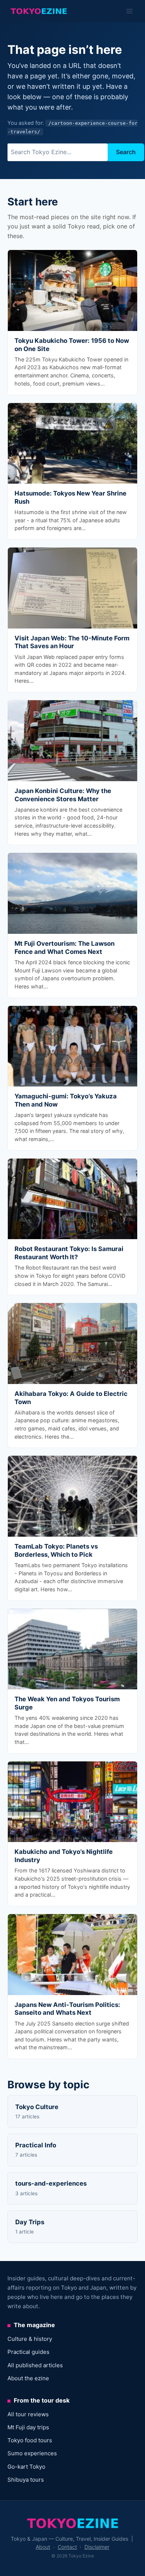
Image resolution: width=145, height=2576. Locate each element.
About (43, 2547)
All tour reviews (28, 2414)
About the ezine (28, 2378)
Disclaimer (97, 2547)
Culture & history (30, 2339)
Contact (67, 2547)
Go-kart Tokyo (26, 2467)
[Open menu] (129, 11)
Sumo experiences (32, 2453)
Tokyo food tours (30, 2440)
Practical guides (28, 2352)
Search (126, 152)
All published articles (35, 2365)
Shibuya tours (26, 2480)
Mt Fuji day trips (28, 2427)
